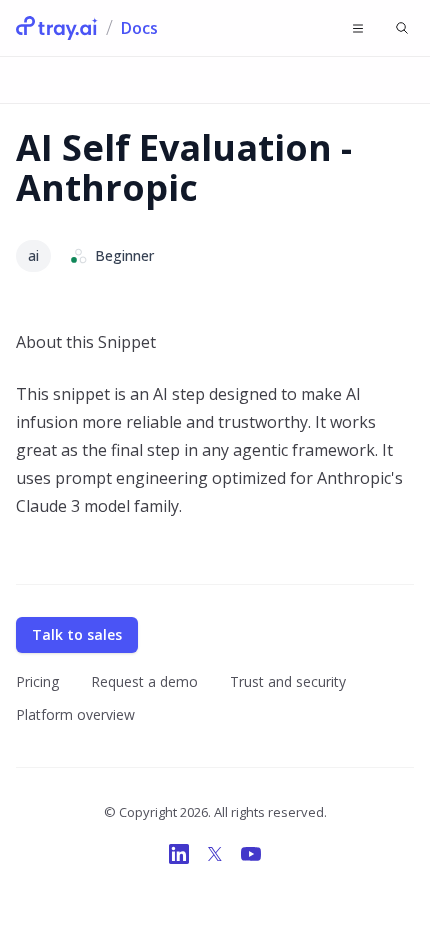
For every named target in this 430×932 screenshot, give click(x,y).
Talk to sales (77, 634)
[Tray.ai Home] (57, 28)
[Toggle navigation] (358, 28)
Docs (139, 28)
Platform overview (75, 714)
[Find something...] (402, 28)
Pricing (37, 681)
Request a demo (144, 681)
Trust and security (288, 681)
